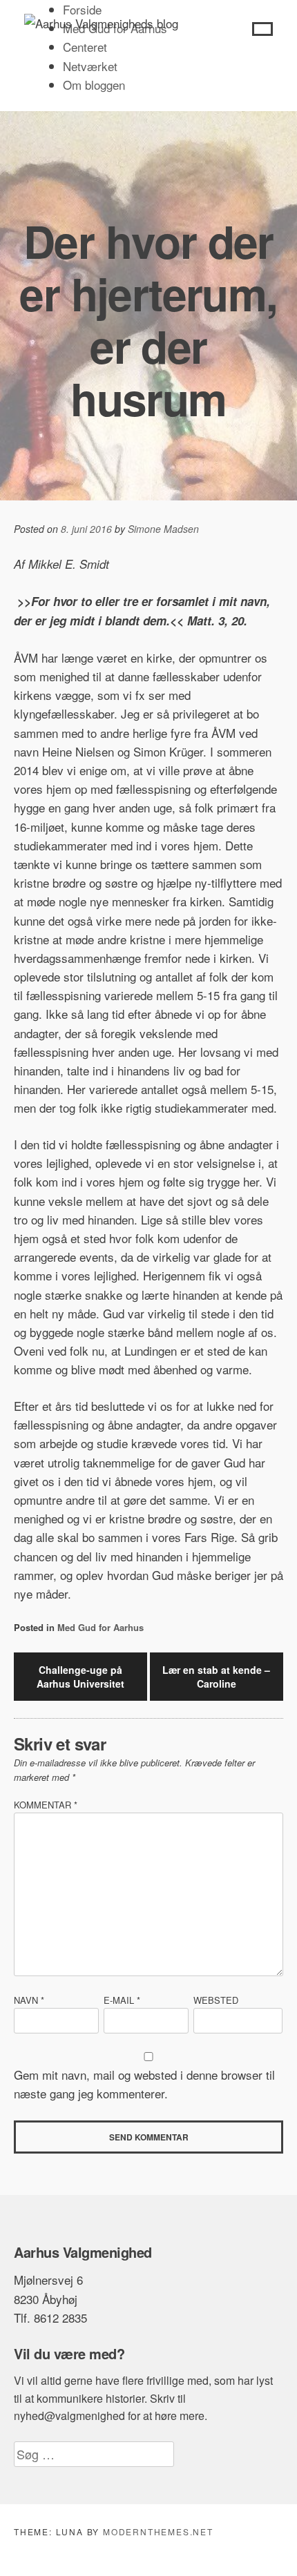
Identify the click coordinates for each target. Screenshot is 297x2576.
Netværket (90, 66)
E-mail (122, 2000)
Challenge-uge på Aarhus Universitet (80, 1677)
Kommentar (46, 1805)
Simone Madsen (163, 529)
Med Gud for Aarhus (100, 1627)
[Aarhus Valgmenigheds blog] (101, 23)
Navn (29, 2000)
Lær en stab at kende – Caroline (216, 1677)
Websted (216, 2000)
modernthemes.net (158, 2531)
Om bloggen (94, 85)
